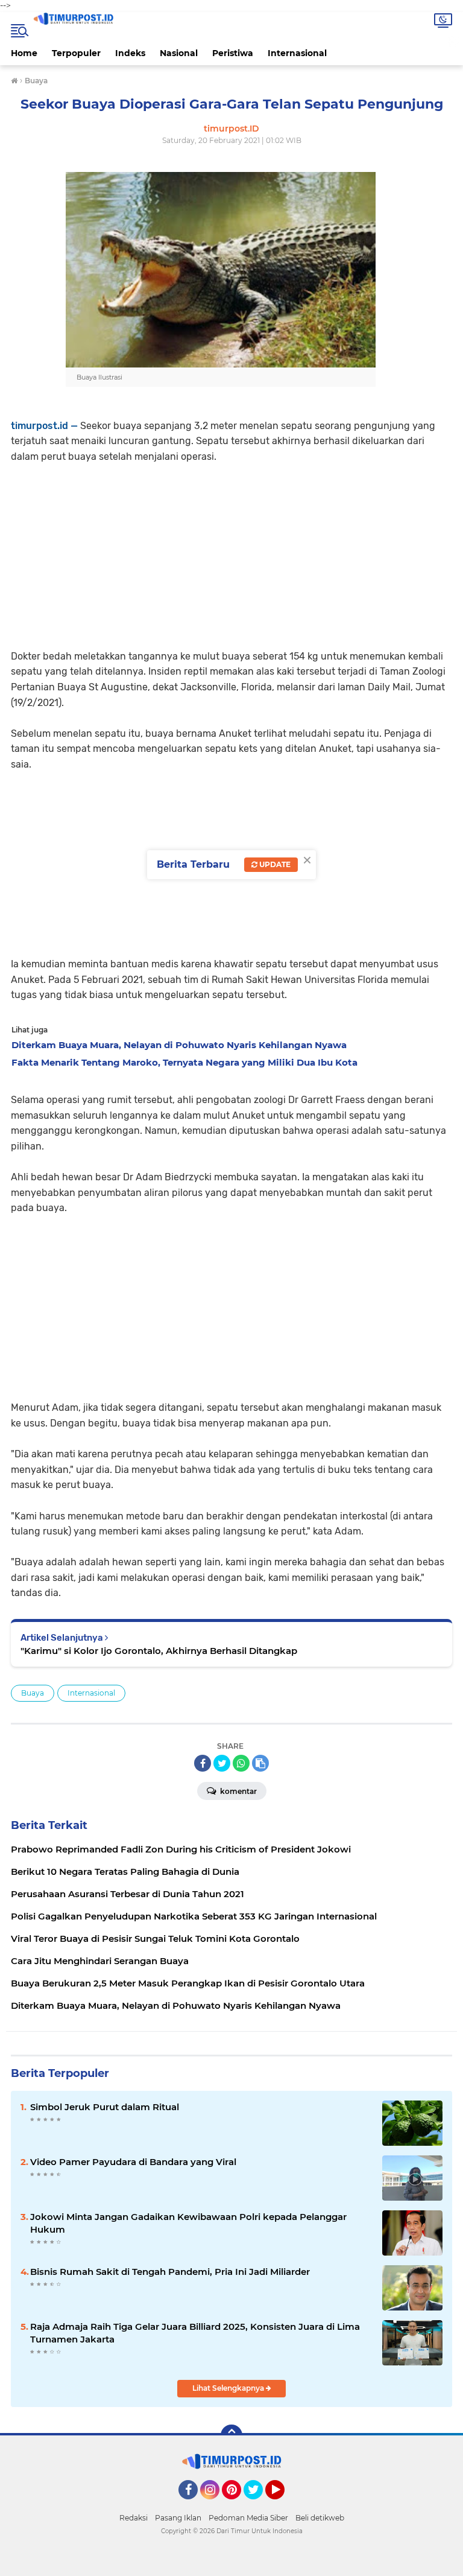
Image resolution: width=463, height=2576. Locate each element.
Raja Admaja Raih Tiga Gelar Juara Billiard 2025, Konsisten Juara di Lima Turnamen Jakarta (195, 2333)
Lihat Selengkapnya (229, 2388)
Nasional (179, 53)
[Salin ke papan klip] (260, 1763)
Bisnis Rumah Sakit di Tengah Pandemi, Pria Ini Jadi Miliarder (170, 2272)
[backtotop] (231, 2435)
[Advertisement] (231, 549)
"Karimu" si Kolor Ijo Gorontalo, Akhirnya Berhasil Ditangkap (159, 1651)
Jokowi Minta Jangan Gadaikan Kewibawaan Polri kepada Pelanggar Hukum (188, 2223)
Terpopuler (76, 53)
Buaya (33, 1693)
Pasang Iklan (178, 2518)
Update (274, 864)
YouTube (283, 2505)
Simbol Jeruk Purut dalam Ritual (105, 2107)
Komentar (238, 1791)
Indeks (130, 53)
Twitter (259, 2505)
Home (24, 53)
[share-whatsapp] (241, 1763)
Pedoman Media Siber (248, 2518)
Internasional (297, 53)
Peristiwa (233, 53)
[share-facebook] (203, 1763)
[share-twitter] (222, 1763)
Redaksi (134, 2518)
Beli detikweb (320, 2518)
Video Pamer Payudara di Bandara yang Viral (133, 2162)
